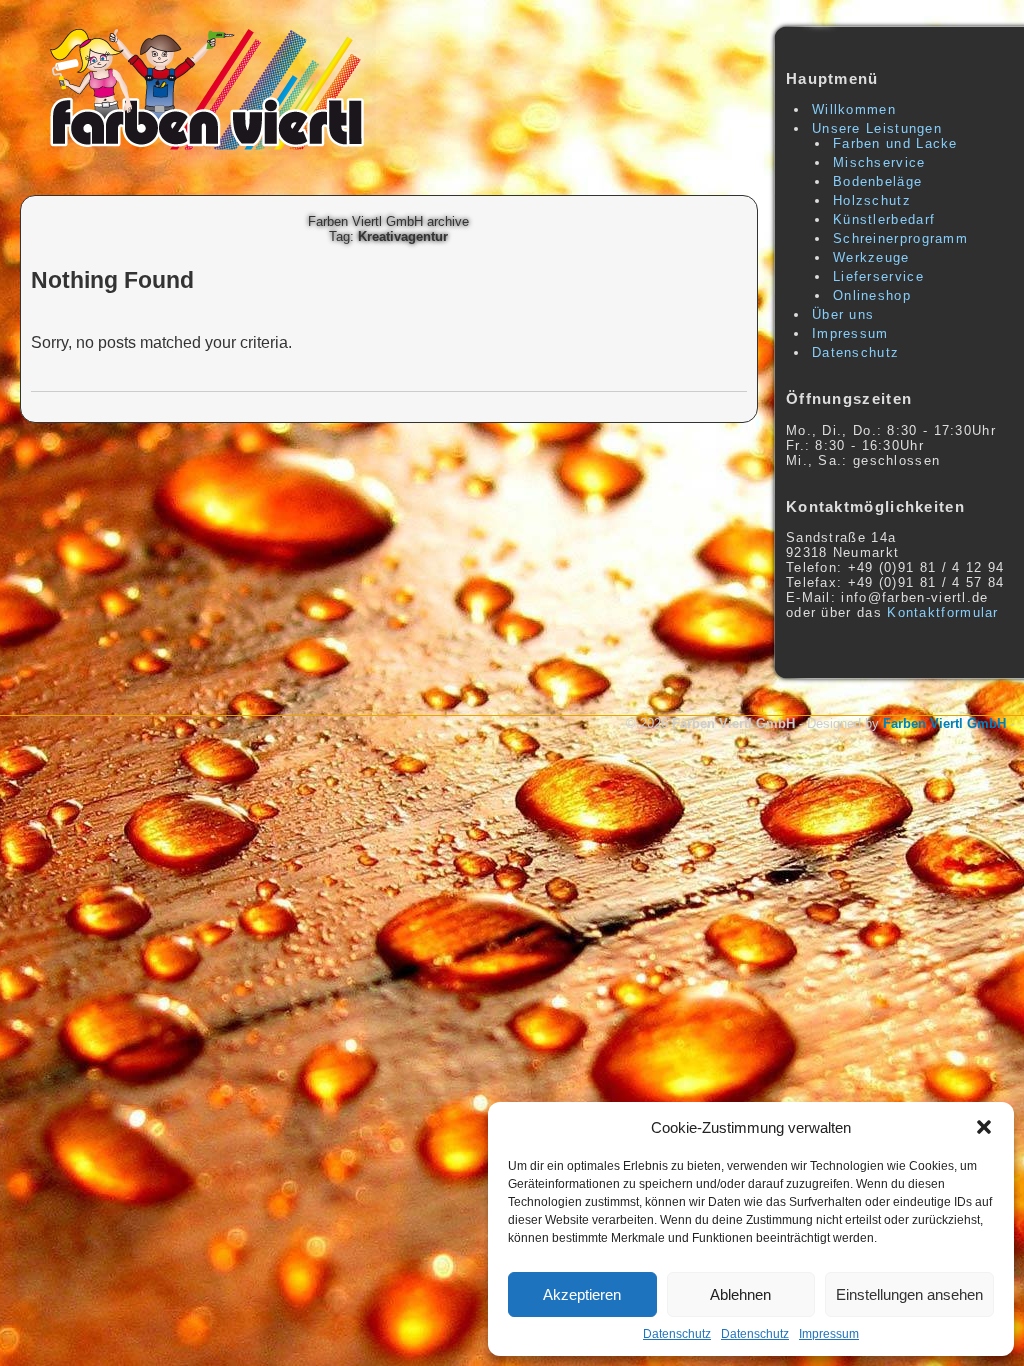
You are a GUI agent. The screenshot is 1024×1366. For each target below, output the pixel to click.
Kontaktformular (943, 612)
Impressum (829, 1334)
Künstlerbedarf (884, 219)
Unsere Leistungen (877, 128)
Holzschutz (872, 200)
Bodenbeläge (877, 181)
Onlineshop (872, 295)
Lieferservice (878, 276)
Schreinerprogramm (900, 238)
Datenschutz (677, 1334)
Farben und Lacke (895, 143)
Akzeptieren (582, 1294)
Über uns (843, 314)
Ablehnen (740, 1294)
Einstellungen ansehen (909, 1294)
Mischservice (879, 162)
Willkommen (854, 109)
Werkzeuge (871, 257)
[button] (984, 1127)
